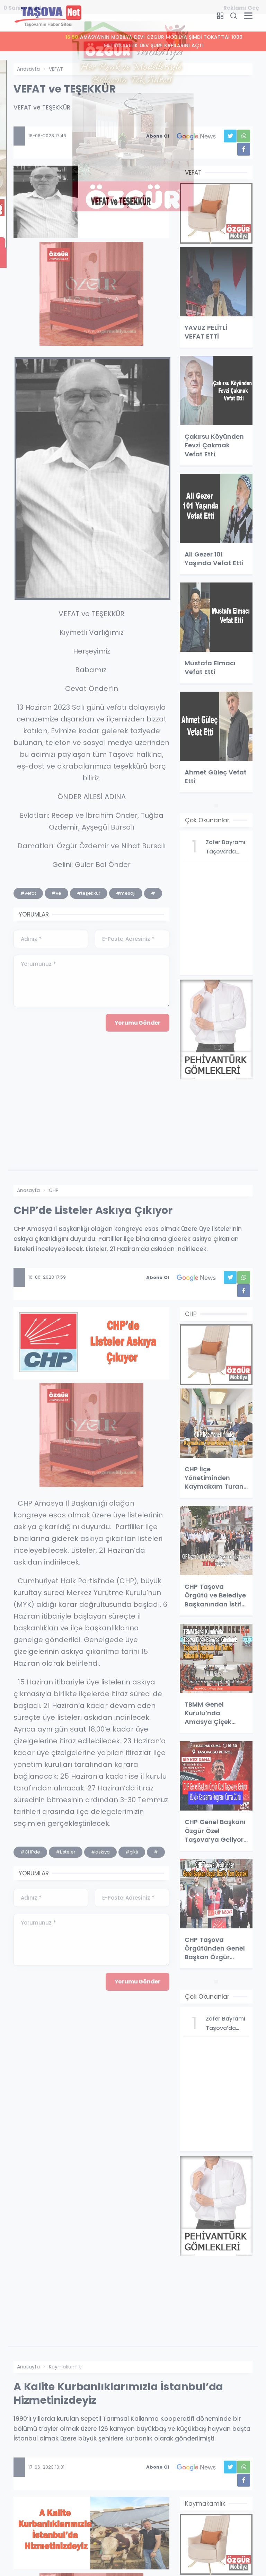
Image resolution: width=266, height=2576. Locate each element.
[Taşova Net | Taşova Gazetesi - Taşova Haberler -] (48, 15)
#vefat (28, 893)
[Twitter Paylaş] (230, 136)
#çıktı (132, 1852)
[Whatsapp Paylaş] (244, 136)
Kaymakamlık (65, 2367)
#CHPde (30, 1852)
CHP (54, 1190)
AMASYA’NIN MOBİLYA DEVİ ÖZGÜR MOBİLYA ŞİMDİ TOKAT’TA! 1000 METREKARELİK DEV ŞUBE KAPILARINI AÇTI (134, 41)
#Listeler (66, 1852)
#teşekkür (89, 893)
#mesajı (126, 893)
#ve (56, 893)
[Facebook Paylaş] (244, 149)
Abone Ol (158, 136)
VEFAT (56, 69)
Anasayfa (28, 69)
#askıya (100, 1852)
